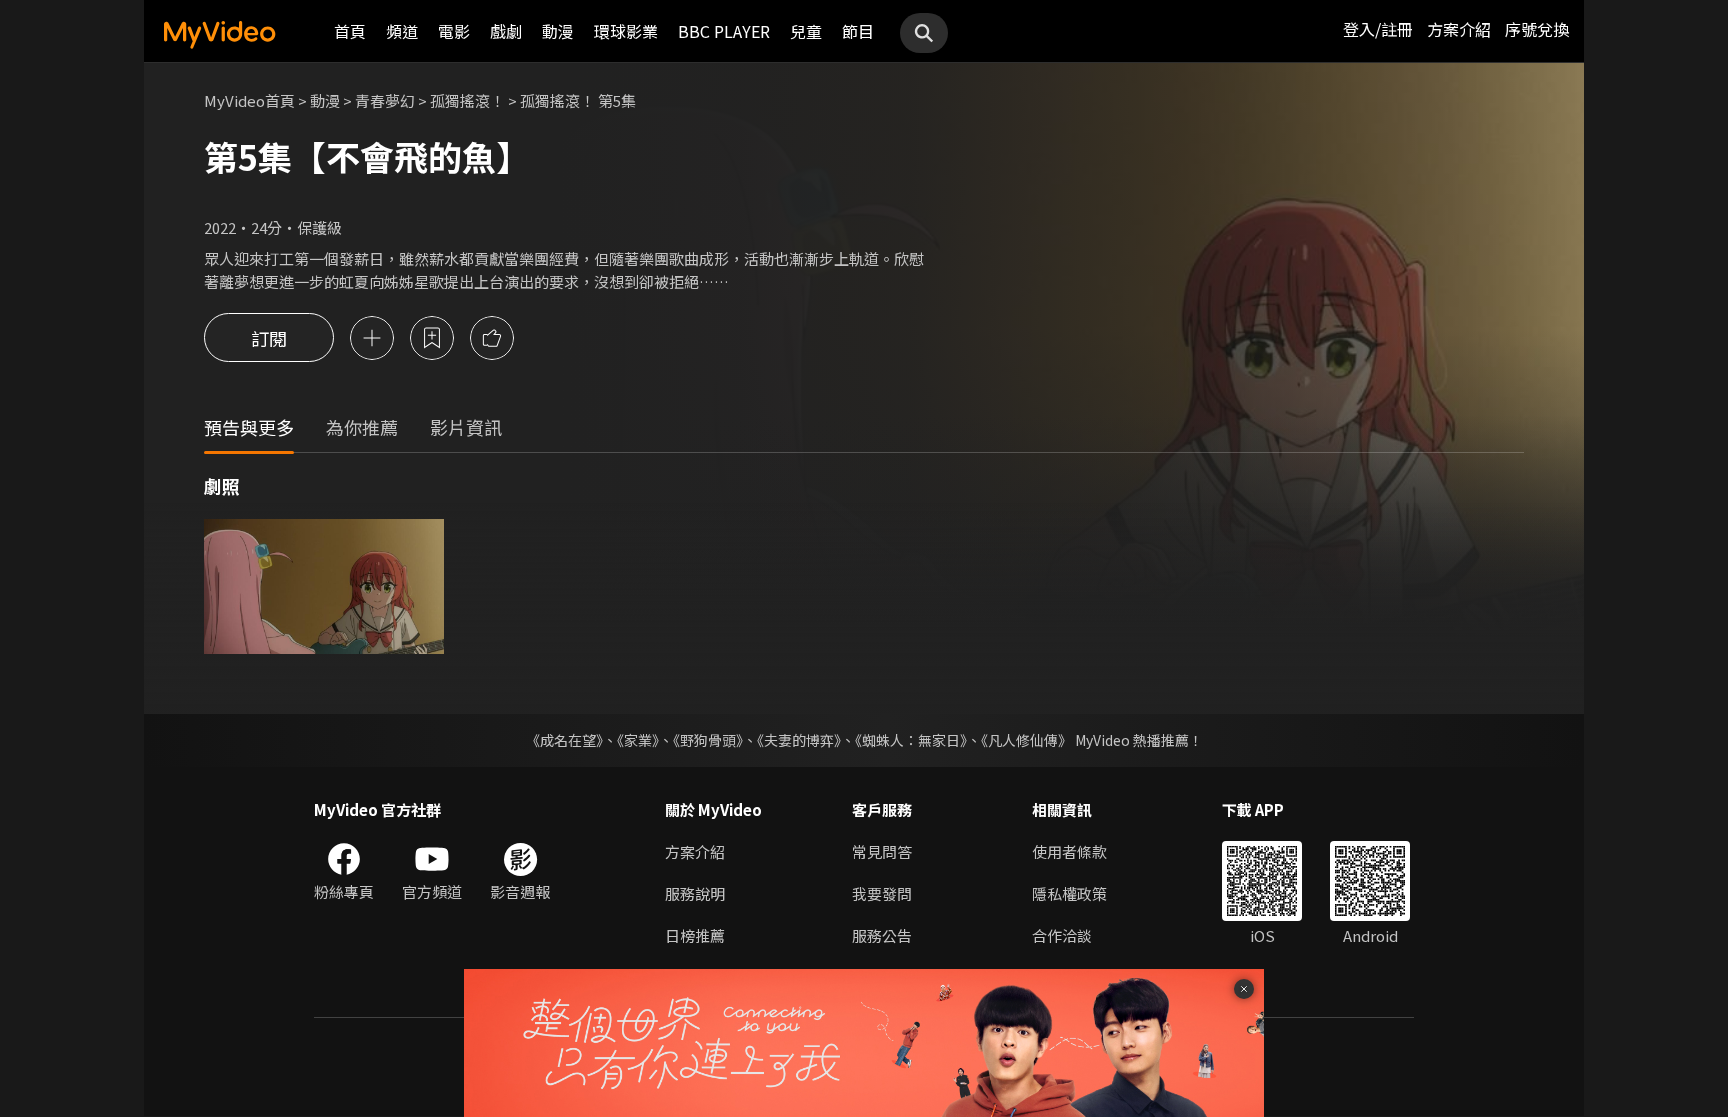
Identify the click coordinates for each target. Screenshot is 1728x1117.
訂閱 (269, 338)
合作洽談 (1062, 935)
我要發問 (882, 893)
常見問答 (882, 851)
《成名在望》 (564, 740)
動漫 (558, 31)
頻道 (402, 31)
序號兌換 (1537, 29)
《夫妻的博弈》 (799, 740)
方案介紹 (1459, 29)
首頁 (350, 31)
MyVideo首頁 (249, 100)
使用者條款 (1069, 851)
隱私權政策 (1069, 893)
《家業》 (638, 740)
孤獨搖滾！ (467, 100)
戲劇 (506, 31)
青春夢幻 (385, 100)
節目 (858, 31)
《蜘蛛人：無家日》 (911, 740)
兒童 (806, 31)
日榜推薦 (695, 935)
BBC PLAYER (724, 31)
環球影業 (626, 31)
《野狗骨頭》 (708, 740)
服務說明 (695, 893)
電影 (454, 31)
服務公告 (882, 935)
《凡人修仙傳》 (1026, 740)
